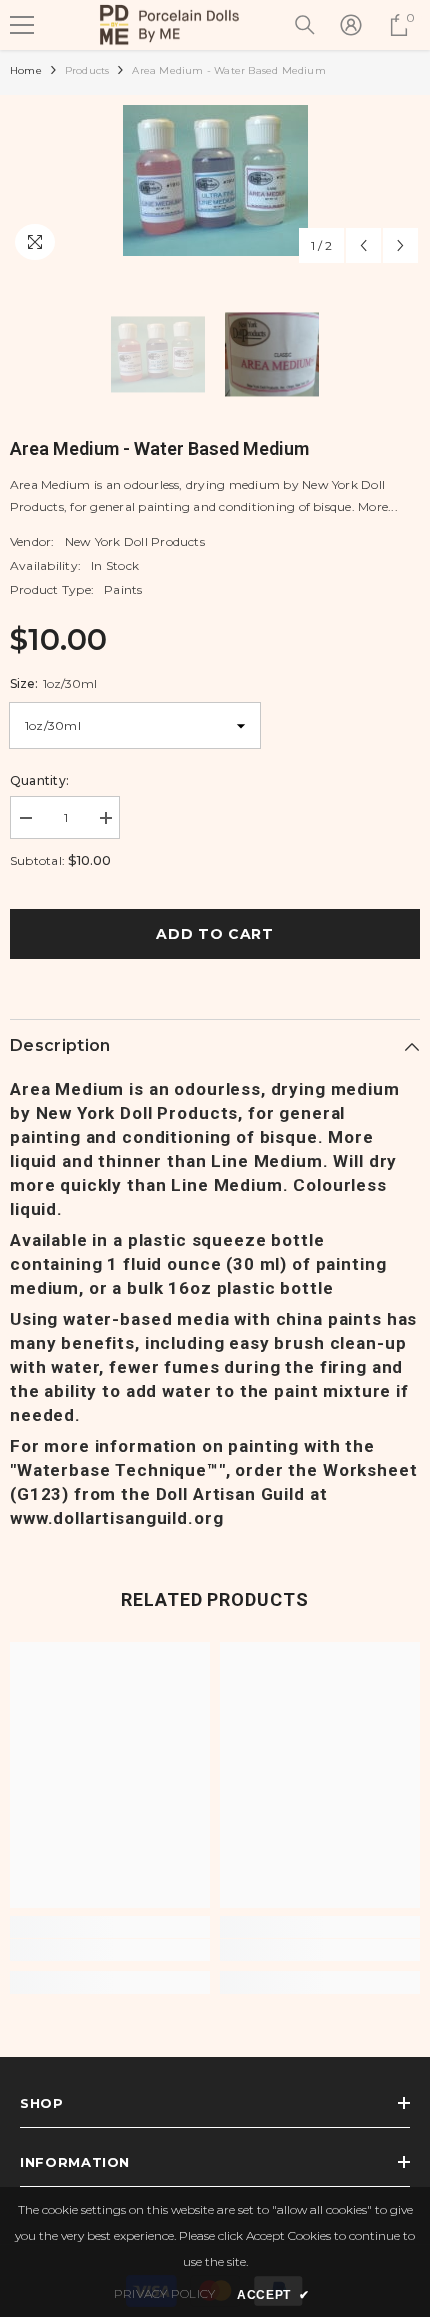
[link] (110, 1950)
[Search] (305, 25)
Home (26, 70)
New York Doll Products (135, 541)
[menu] (22, 25)
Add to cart (215, 934)
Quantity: (39, 780)
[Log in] (351, 25)
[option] (215, 180)
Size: (53, 683)
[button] (363, 245)
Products (87, 70)
